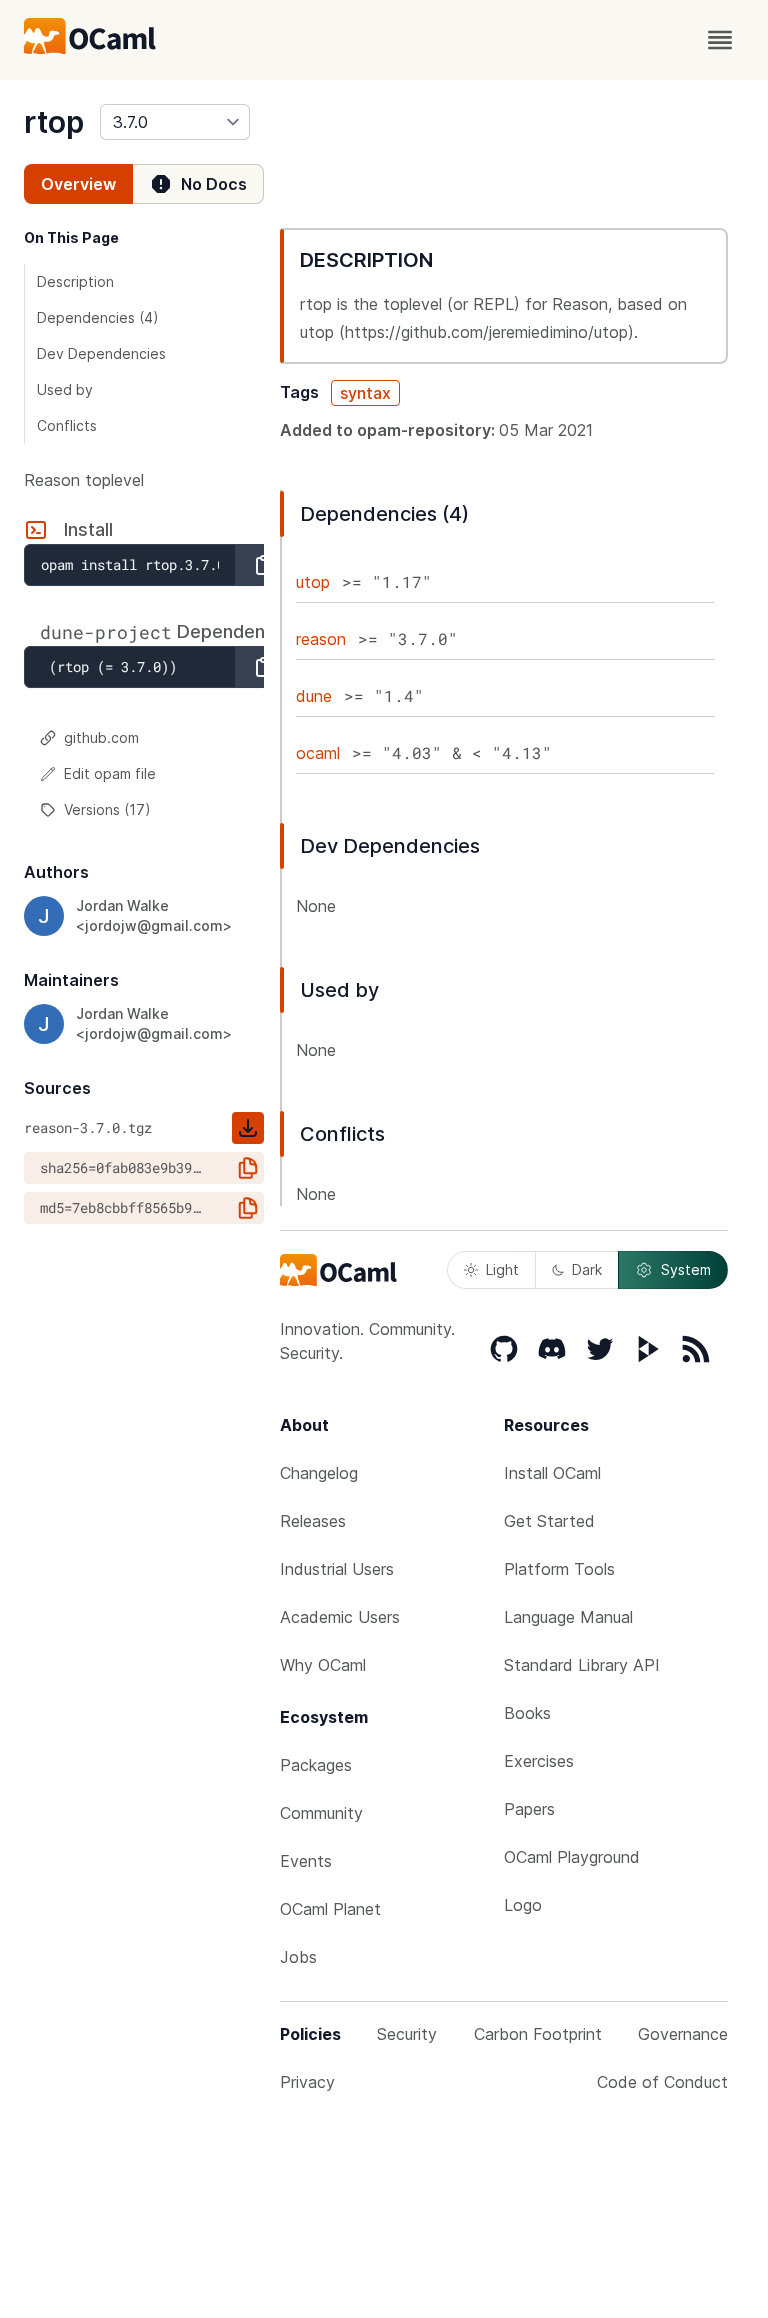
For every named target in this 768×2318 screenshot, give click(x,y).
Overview (78, 184)
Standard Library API (582, 1665)
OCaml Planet (330, 1909)
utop (313, 582)
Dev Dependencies (101, 353)
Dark (587, 1269)
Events (306, 1861)
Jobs (298, 1957)
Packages (316, 1765)
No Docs (214, 184)
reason (321, 639)
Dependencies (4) (98, 317)
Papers (529, 1809)
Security (407, 2034)
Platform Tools (559, 1569)
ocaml (318, 753)
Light (502, 1269)
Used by (65, 389)
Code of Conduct (662, 2082)
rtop (54, 122)
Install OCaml (552, 1473)
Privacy (307, 2082)
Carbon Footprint (538, 2034)
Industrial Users (337, 1569)
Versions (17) (107, 809)
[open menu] (720, 40)
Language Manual (568, 1617)
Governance (683, 2034)
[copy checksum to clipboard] (248, 1168)
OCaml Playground (572, 1857)
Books (527, 1713)
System (686, 1269)
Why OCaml (323, 1665)
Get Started (549, 1521)
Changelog (319, 1473)
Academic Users (340, 1617)
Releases (313, 1521)
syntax (365, 393)
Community (321, 1813)
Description (75, 281)
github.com (101, 737)
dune (314, 696)
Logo (523, 1905)
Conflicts (67, 425)
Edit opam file (110, 773)
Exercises (539, 1761)
